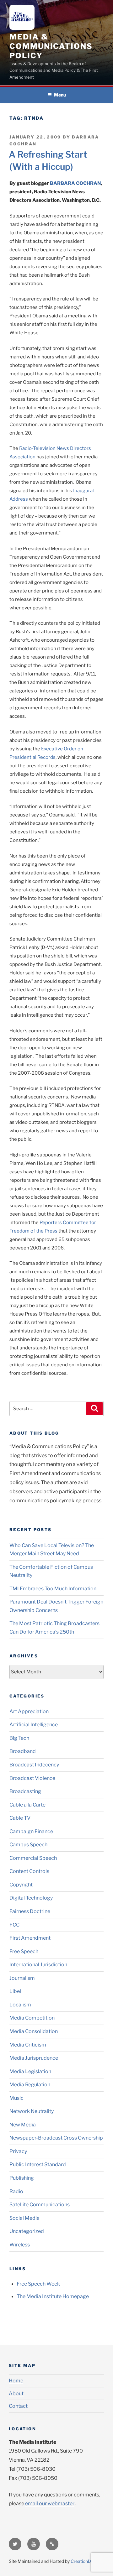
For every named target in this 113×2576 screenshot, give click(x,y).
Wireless (20, 2245)
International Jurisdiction (38, 1965)
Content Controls (29, 1871)
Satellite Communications (40, 2205)
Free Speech (24, 1951)
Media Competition (32, 2018)
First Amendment (30, 1938)
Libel (15, 1991)
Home (16, 2381)
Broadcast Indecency (34, 1765)
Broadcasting (25, 1791)
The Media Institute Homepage (53, 2296)
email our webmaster (50, 2503)
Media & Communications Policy (51, 46)
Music (16, 2098)
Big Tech (19, 1738)
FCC (14, 1925)
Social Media (24, 2218)
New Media (23, 2125)
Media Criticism (28, 2045)
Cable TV (20, 1818)
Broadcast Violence (32, 1778)
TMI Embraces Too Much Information (53, 1589)
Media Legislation (30, 2071)
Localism (20, 2005)
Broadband (23, 1751)
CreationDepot (85, 2561)
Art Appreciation (29, 1711)
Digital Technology (31, 1898)
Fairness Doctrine (30, 1911)
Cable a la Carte (27, 1805)
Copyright (21, 1885)
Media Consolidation (34, 2031)
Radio (16, 2191)
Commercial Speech (33, 1858)
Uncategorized (27, 2231)
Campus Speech (28, 1845)
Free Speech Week (38, 2284)
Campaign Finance (31, 1831)
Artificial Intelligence (34, 1725)
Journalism (22, 1978)
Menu (60, 95)
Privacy (18, 2151)
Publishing (22, 2178)
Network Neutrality (32, 2111)
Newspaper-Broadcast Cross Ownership (56, 2138)
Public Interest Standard (38, 2164)
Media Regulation (30, 2085)
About (16, 2393)
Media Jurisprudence (34, 2058)
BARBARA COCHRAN (75, 183)
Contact (18, 2406)
